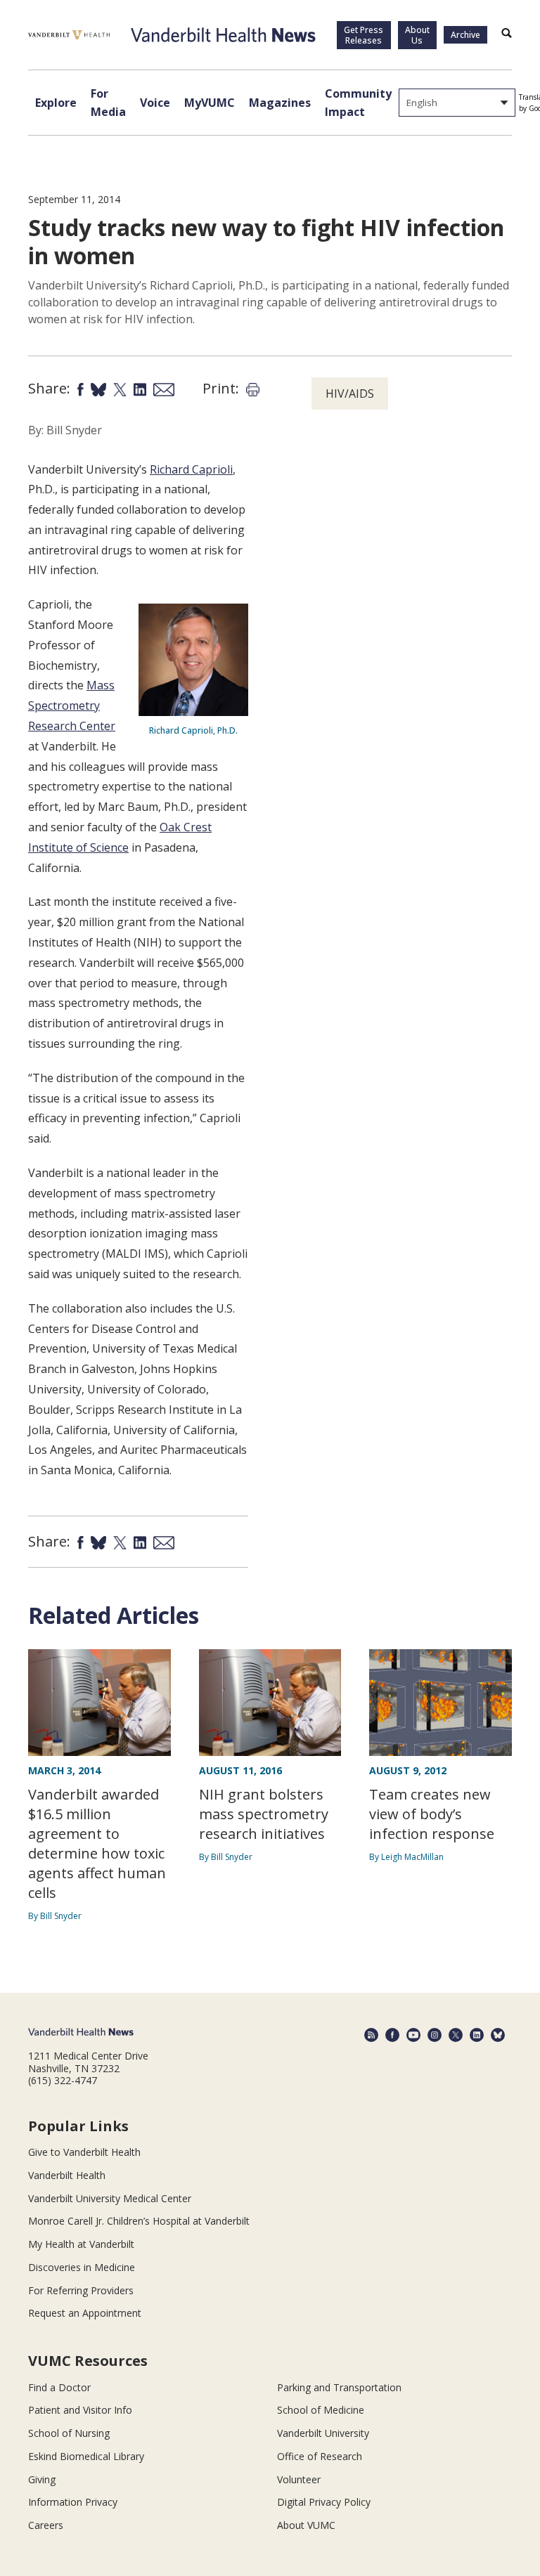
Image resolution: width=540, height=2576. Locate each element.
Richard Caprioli (191, 469)
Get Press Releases (364, 35)
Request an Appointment (85, 2313)
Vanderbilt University (323, 2433)
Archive (465, 35)
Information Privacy (73, 2502)
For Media (108, 103)
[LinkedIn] (477, 2035)
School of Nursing (69, 2433)
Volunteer (299, 2479)
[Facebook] (392, 2035)
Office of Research (320, 2456)
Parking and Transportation (339, 2387)
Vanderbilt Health (67, 2175)
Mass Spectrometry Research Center (72, 705)
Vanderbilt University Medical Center (110, 2198)
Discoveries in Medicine (82, 2267)
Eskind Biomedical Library (86, 2456)
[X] (456, 2035)
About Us (417, 35)
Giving (42, 2479)
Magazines (280, 103)
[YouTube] (413, 2035)
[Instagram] (435, 2035)
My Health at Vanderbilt (81, 2244)
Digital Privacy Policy (324, 2502)
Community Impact (358, 103)
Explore (56, 103)
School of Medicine (321, 2410)
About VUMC (306, 2525)
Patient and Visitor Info (80, 2410)
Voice (155, 103)
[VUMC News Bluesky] (498, 2035)
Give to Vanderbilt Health (84, 2152)
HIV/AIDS (350, 393)
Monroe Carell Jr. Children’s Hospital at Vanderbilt (139, 2221)
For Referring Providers (81, 2290)
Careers (46, 2525)
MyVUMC (210, 103)
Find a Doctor (59, 2387)
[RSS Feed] (371, 2035)
